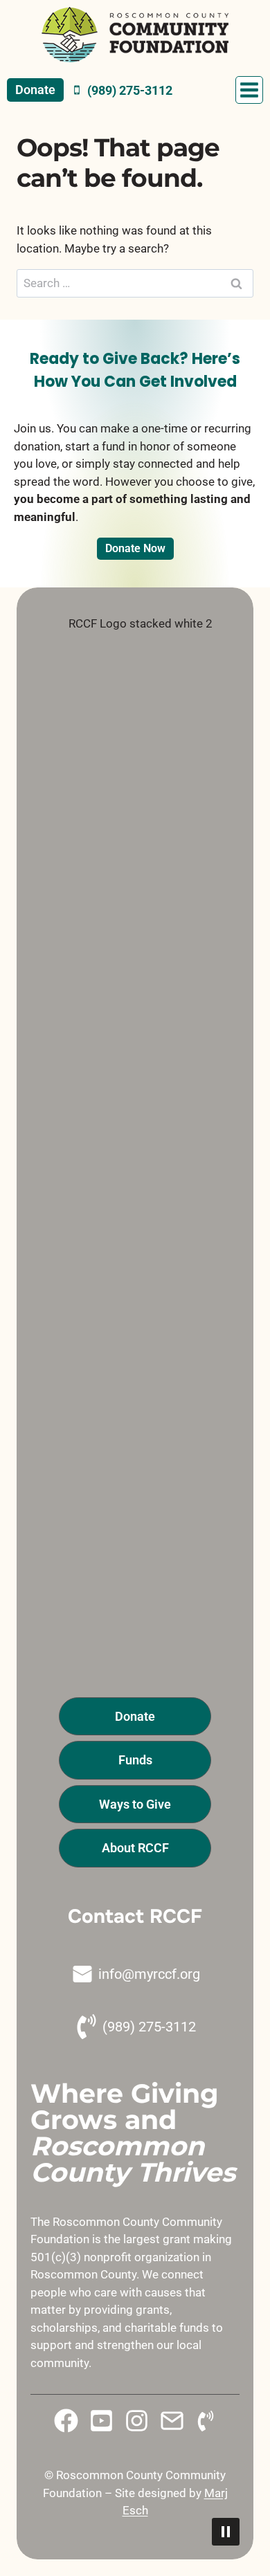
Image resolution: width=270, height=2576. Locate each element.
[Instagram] (137, 2421)
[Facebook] (66, 2421)
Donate (35, 90)
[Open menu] (249, 90)
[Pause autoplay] (226, 2532)
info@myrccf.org (149, 1974)
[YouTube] (101, 2421)
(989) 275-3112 (149, 2027)
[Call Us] (206, 2421)
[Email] (172, 2421)
